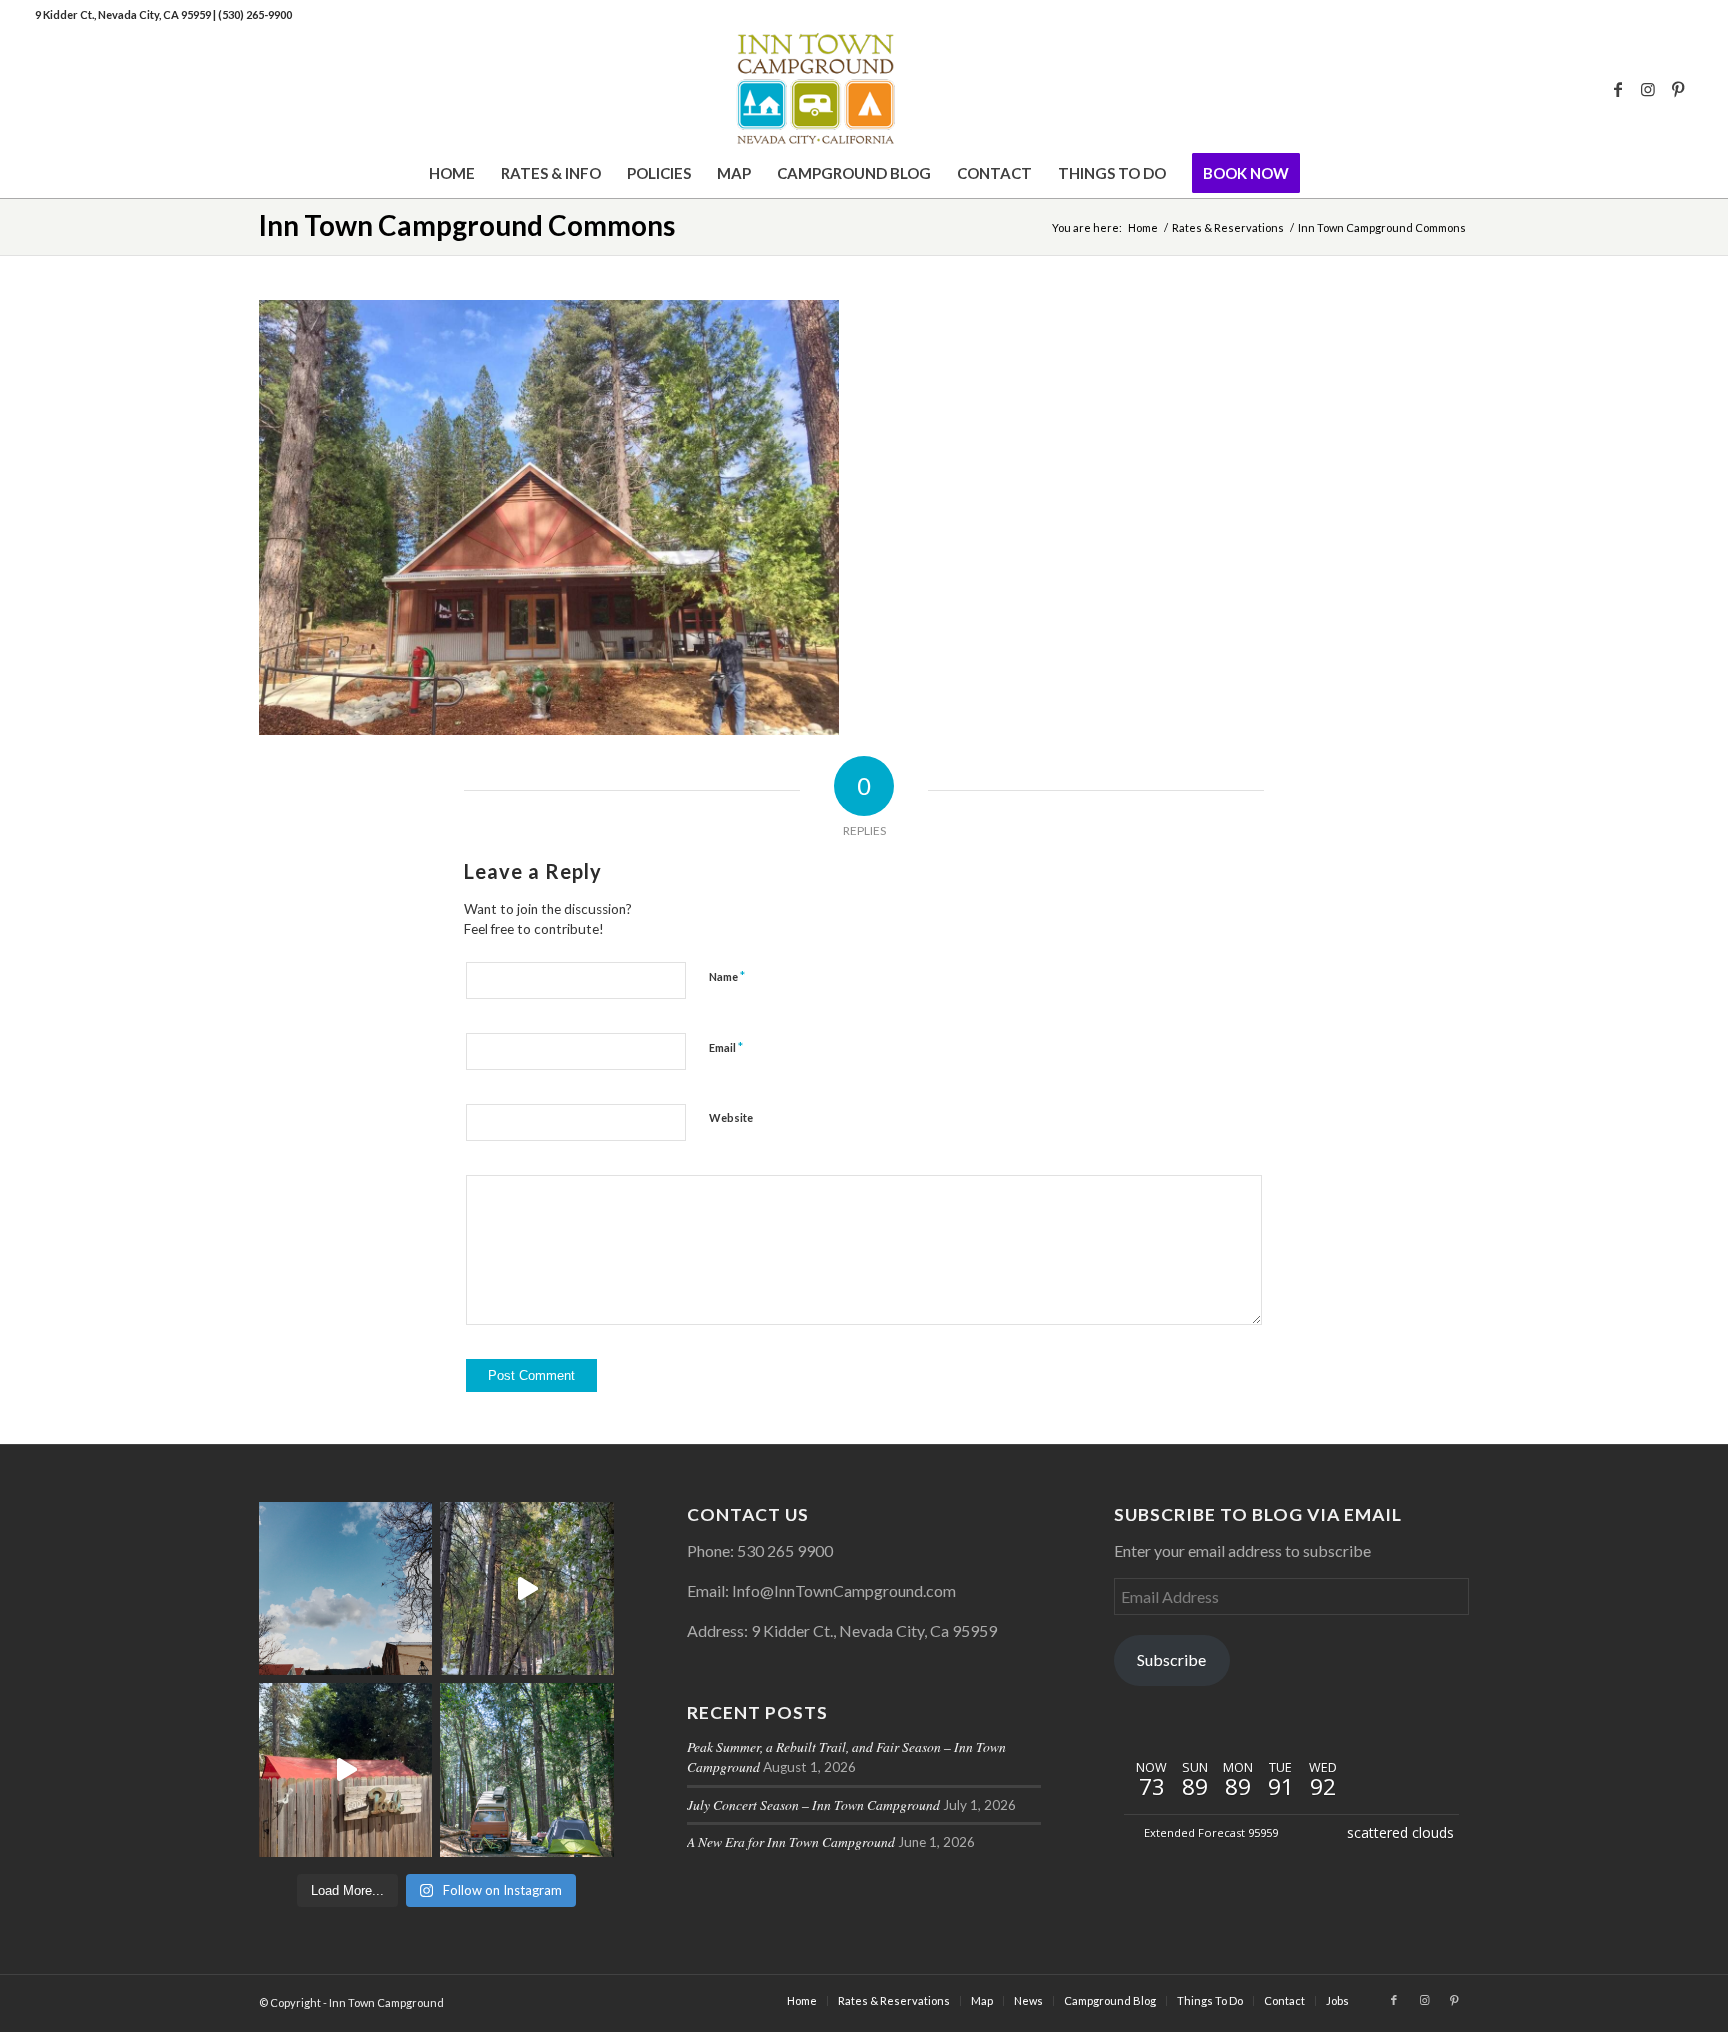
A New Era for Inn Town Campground (791, 1841)
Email (726, 1047)
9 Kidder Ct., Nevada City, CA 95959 (124, 14)
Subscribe (1171, 1659)
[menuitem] (452, 173)
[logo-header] (863, 89)
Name (727, 976)
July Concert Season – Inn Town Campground (813, 1804)
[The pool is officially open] (345, 1769)
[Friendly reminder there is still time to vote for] (526, 1769)
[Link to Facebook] (1618, 89)
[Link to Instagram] (1648, 89)
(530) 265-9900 (255, 14)
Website (731, 1117)
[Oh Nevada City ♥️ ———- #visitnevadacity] (345, 1588)
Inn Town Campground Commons (467, 225)
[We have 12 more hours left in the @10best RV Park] (526, 1588)
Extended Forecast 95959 (1211, 1832)
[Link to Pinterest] (1678, 89)
